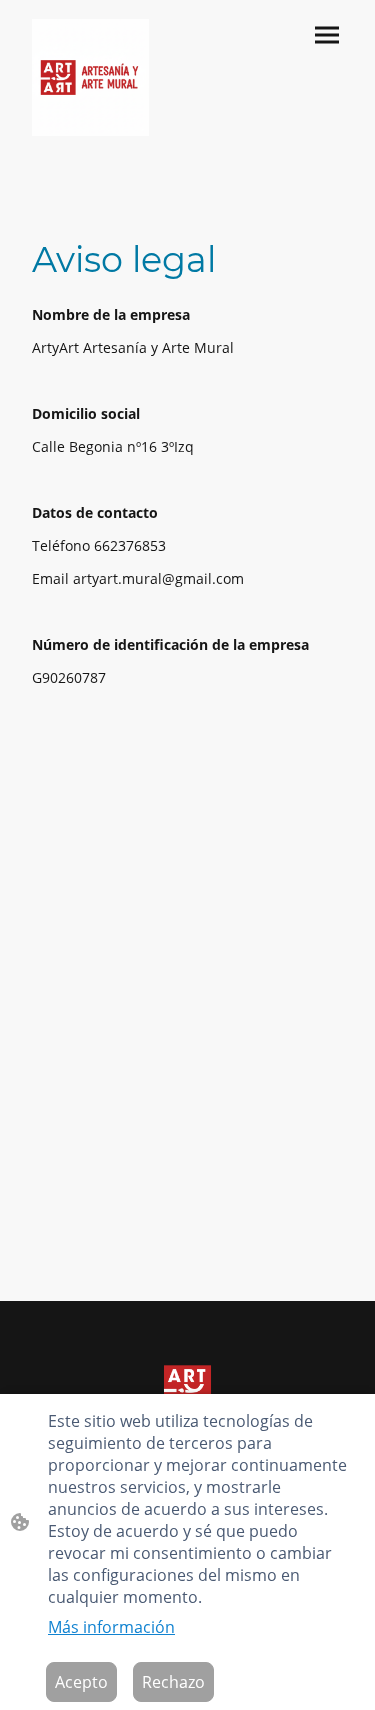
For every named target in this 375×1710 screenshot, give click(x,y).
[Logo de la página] (90, 77)
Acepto (81, 1682)
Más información (111, 1627)
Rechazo (173, 1682)
